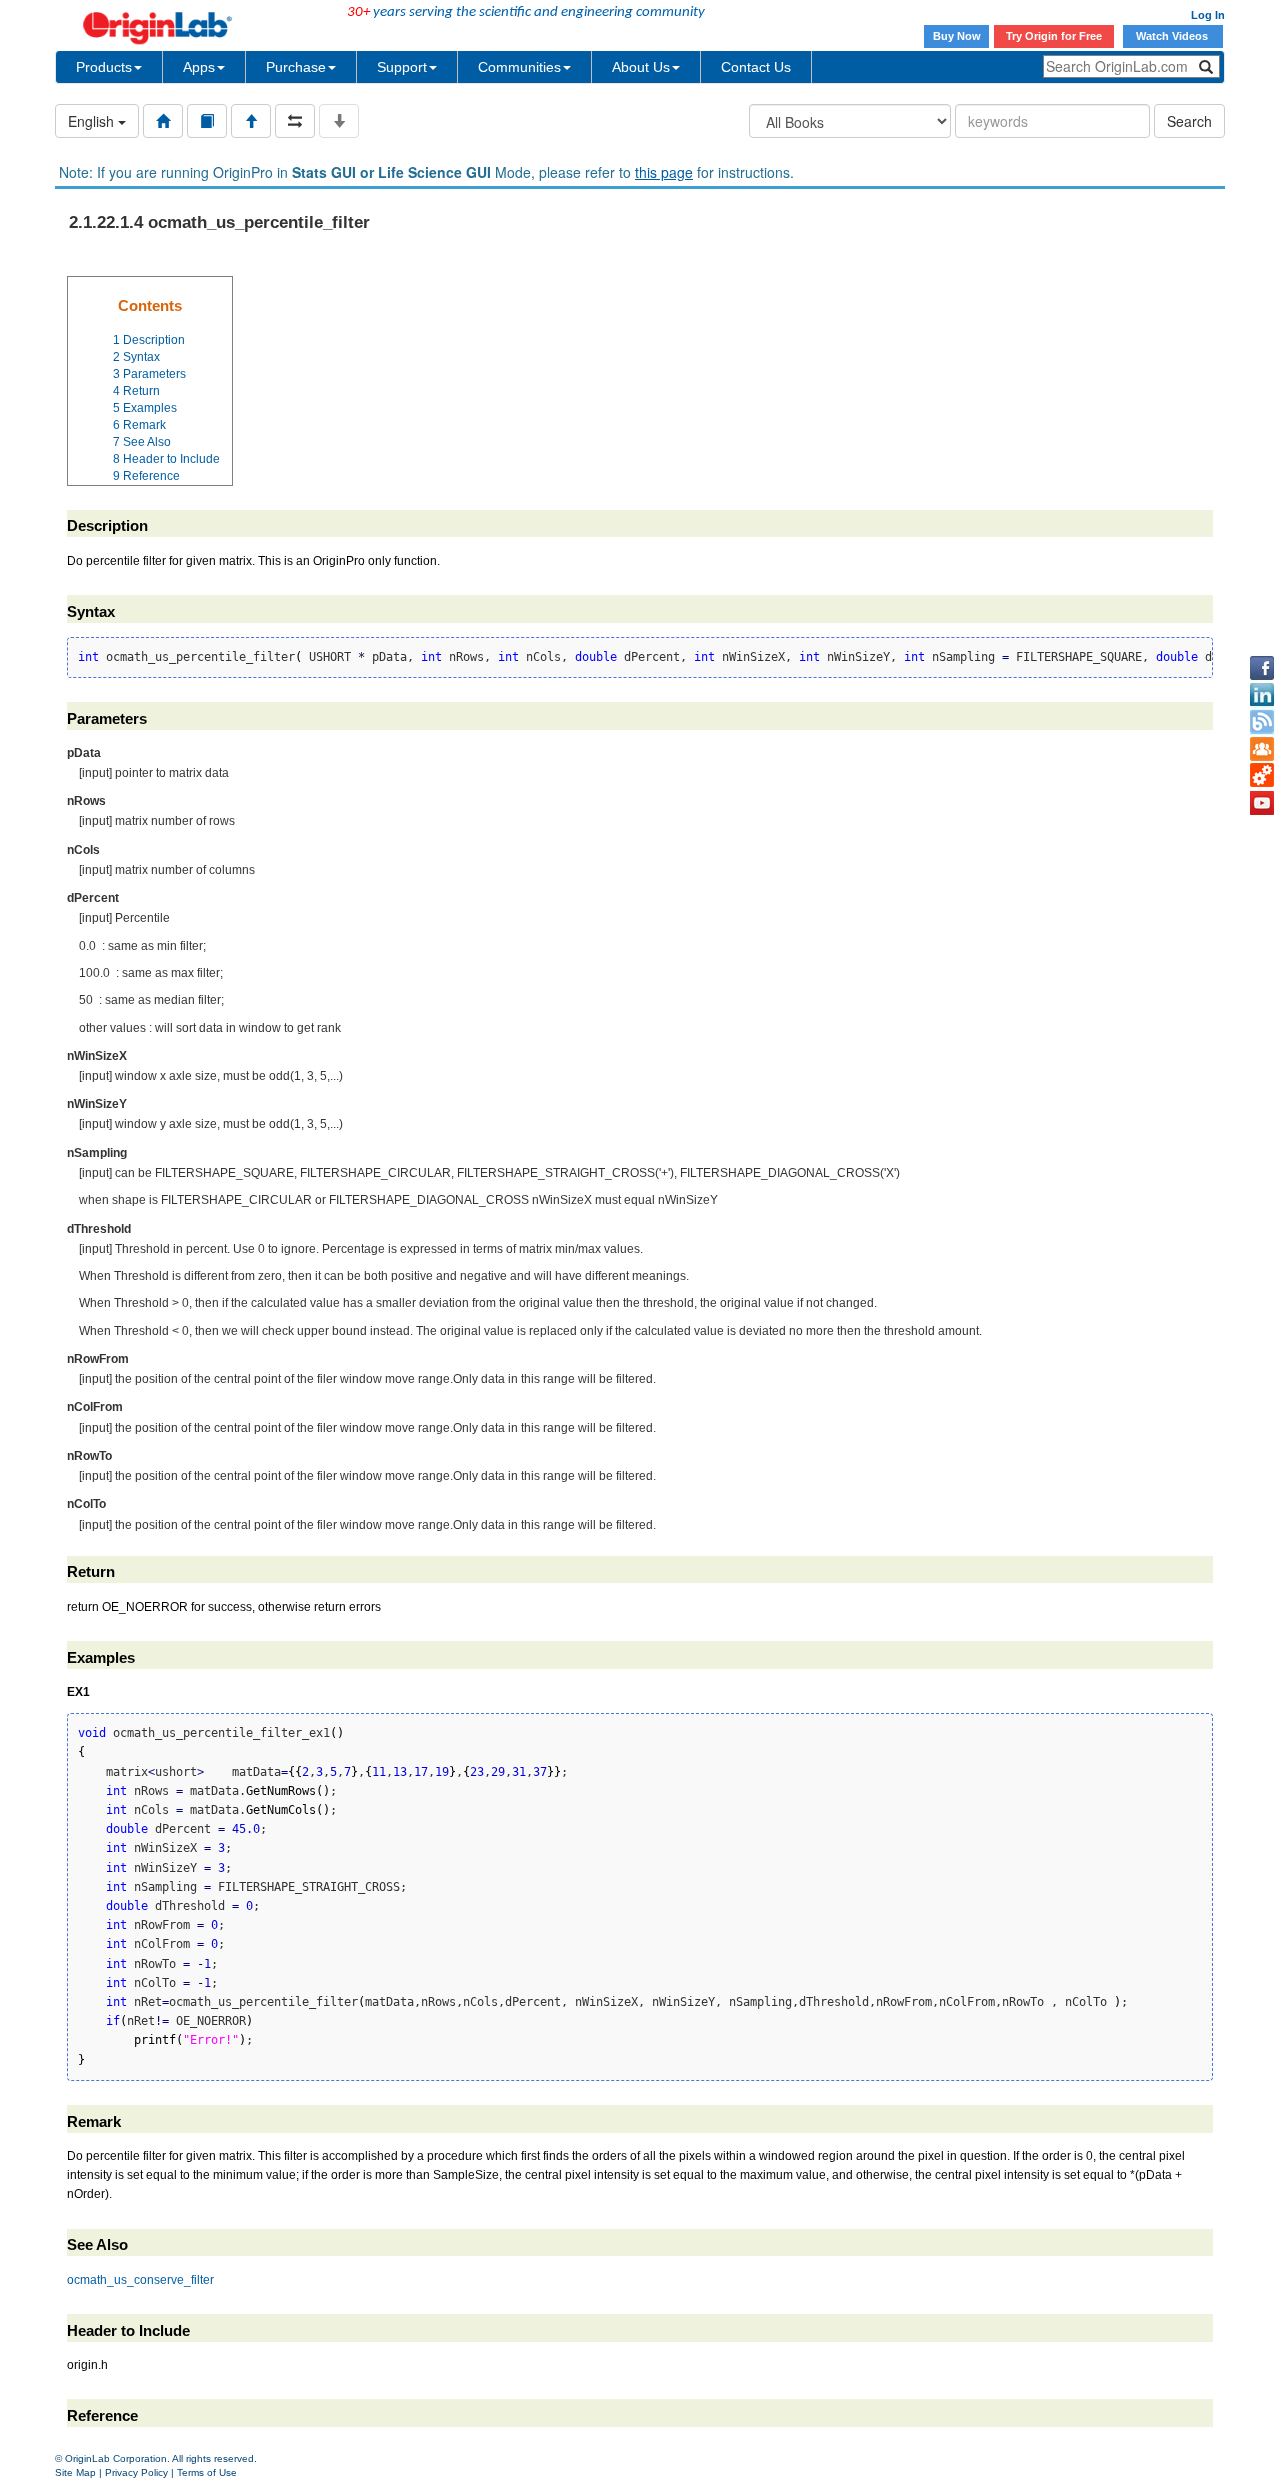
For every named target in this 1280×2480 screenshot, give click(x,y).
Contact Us (756, 67)
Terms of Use (207, 2472)
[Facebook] (1262, 668)
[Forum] (1262, 749)
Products (104, 67)
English (93, 121)
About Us (641, 67)
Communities (519, 67)
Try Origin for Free (1054, 36)
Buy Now (957, 36)
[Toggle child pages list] (339, 121)
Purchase (296, 67)
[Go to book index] (207, 121)
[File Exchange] (1262, 776)
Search (1189, 121)
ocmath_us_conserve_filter (140, 2280)
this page (664, 172)
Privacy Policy (136, 2472)
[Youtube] (1262, 803)
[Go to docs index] (163, 121)
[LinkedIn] (1262, 695)
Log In (1208, 15)
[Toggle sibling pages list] (295, 121)
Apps (199, 67)
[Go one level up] (251, 121)
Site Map (75, 2472)
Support (402, 67)
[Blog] (1262, 722)
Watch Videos (1173, 36)
